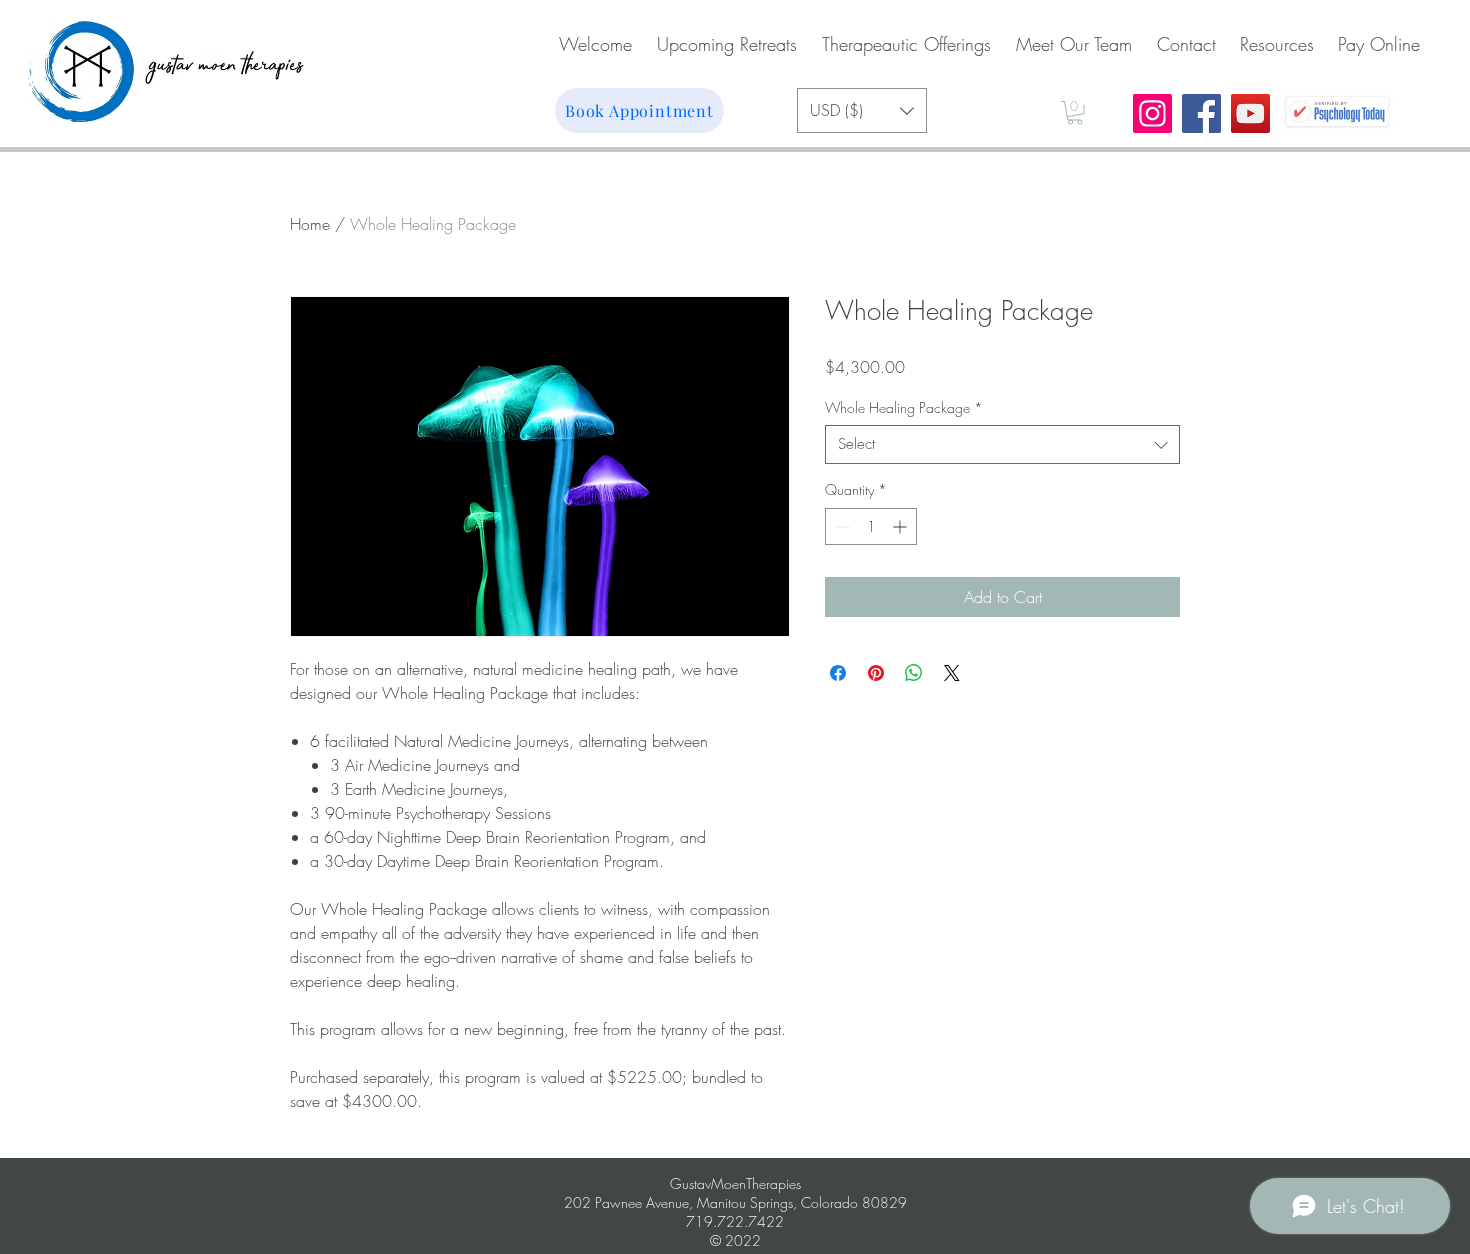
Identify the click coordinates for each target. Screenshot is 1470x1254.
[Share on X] (952, 673)
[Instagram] (1152, 113)
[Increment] (901, 526)
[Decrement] (840, 526)
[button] (862, 110)
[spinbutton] (871, 526)
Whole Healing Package (904, 407)
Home (310, 224)
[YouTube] (1250, 113)
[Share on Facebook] (838, 673)
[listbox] (862, 110)
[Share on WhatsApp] (914, 673)
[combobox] (1002, 444)
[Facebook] (1201, 113)
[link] (1075, 113)
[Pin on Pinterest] (876, 673)
